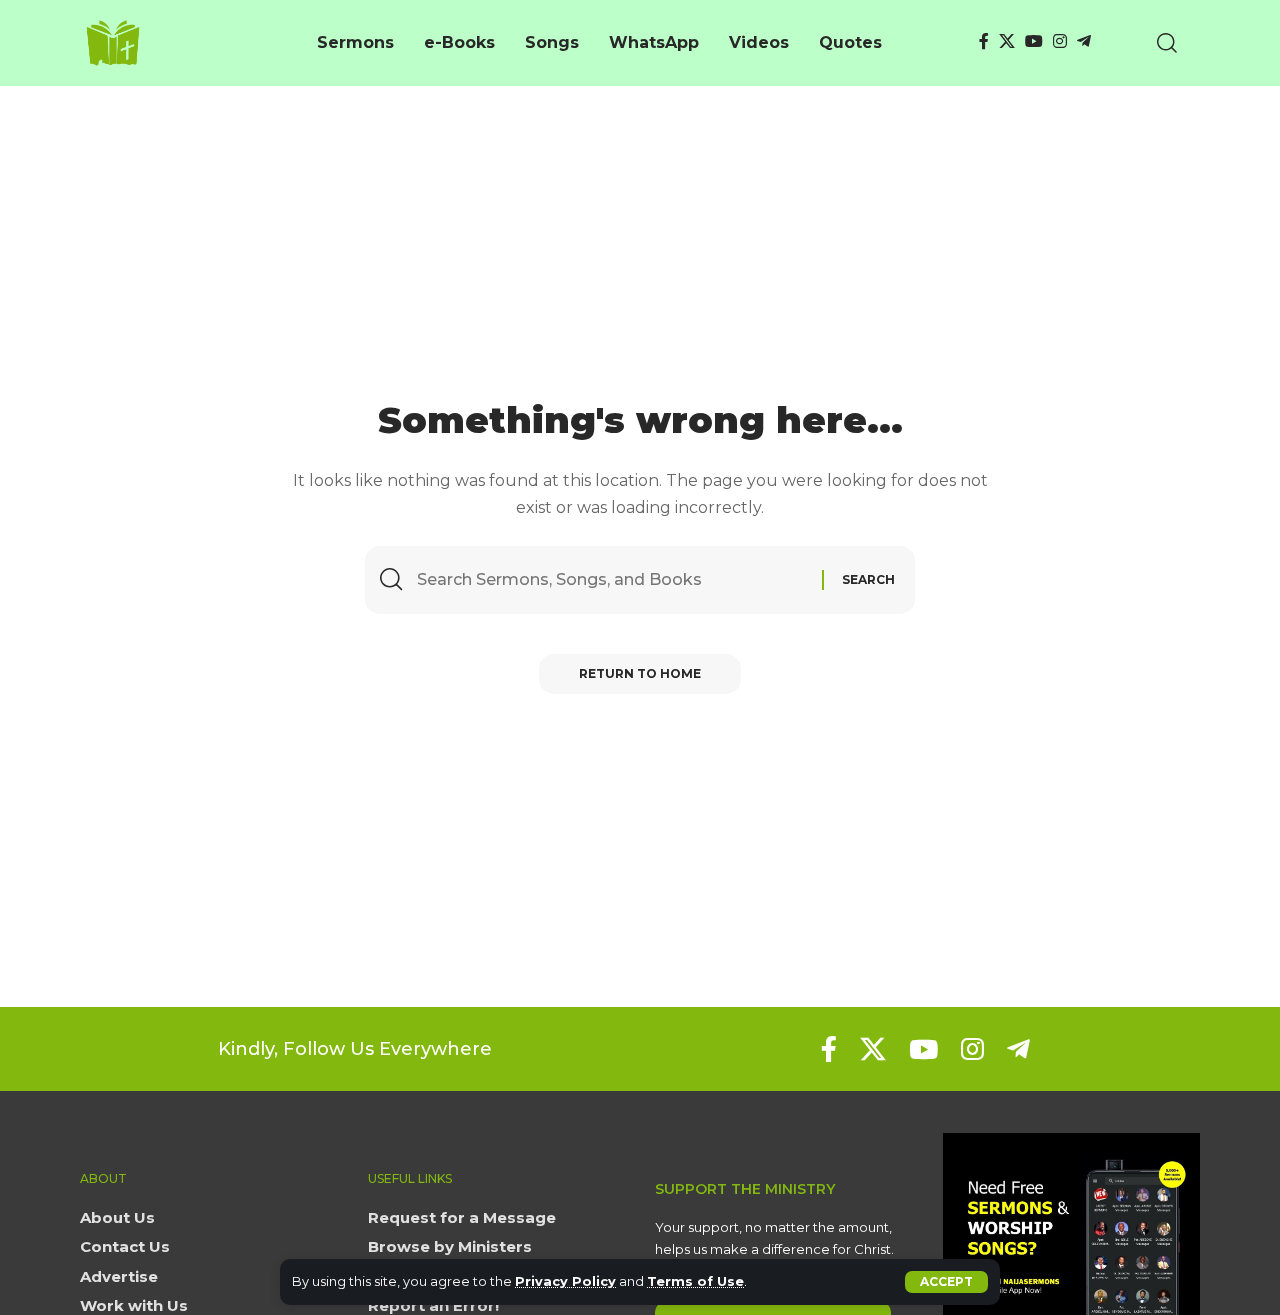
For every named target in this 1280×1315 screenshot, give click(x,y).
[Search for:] (612, 579)
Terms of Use (695, 1281)
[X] (1007, 41)
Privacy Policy (565, 1281)
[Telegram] (1084, 41)
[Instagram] (1060, 41)
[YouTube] (1034, 41)
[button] (946, 1282)
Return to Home (640, 673)
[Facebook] (984, 41)
